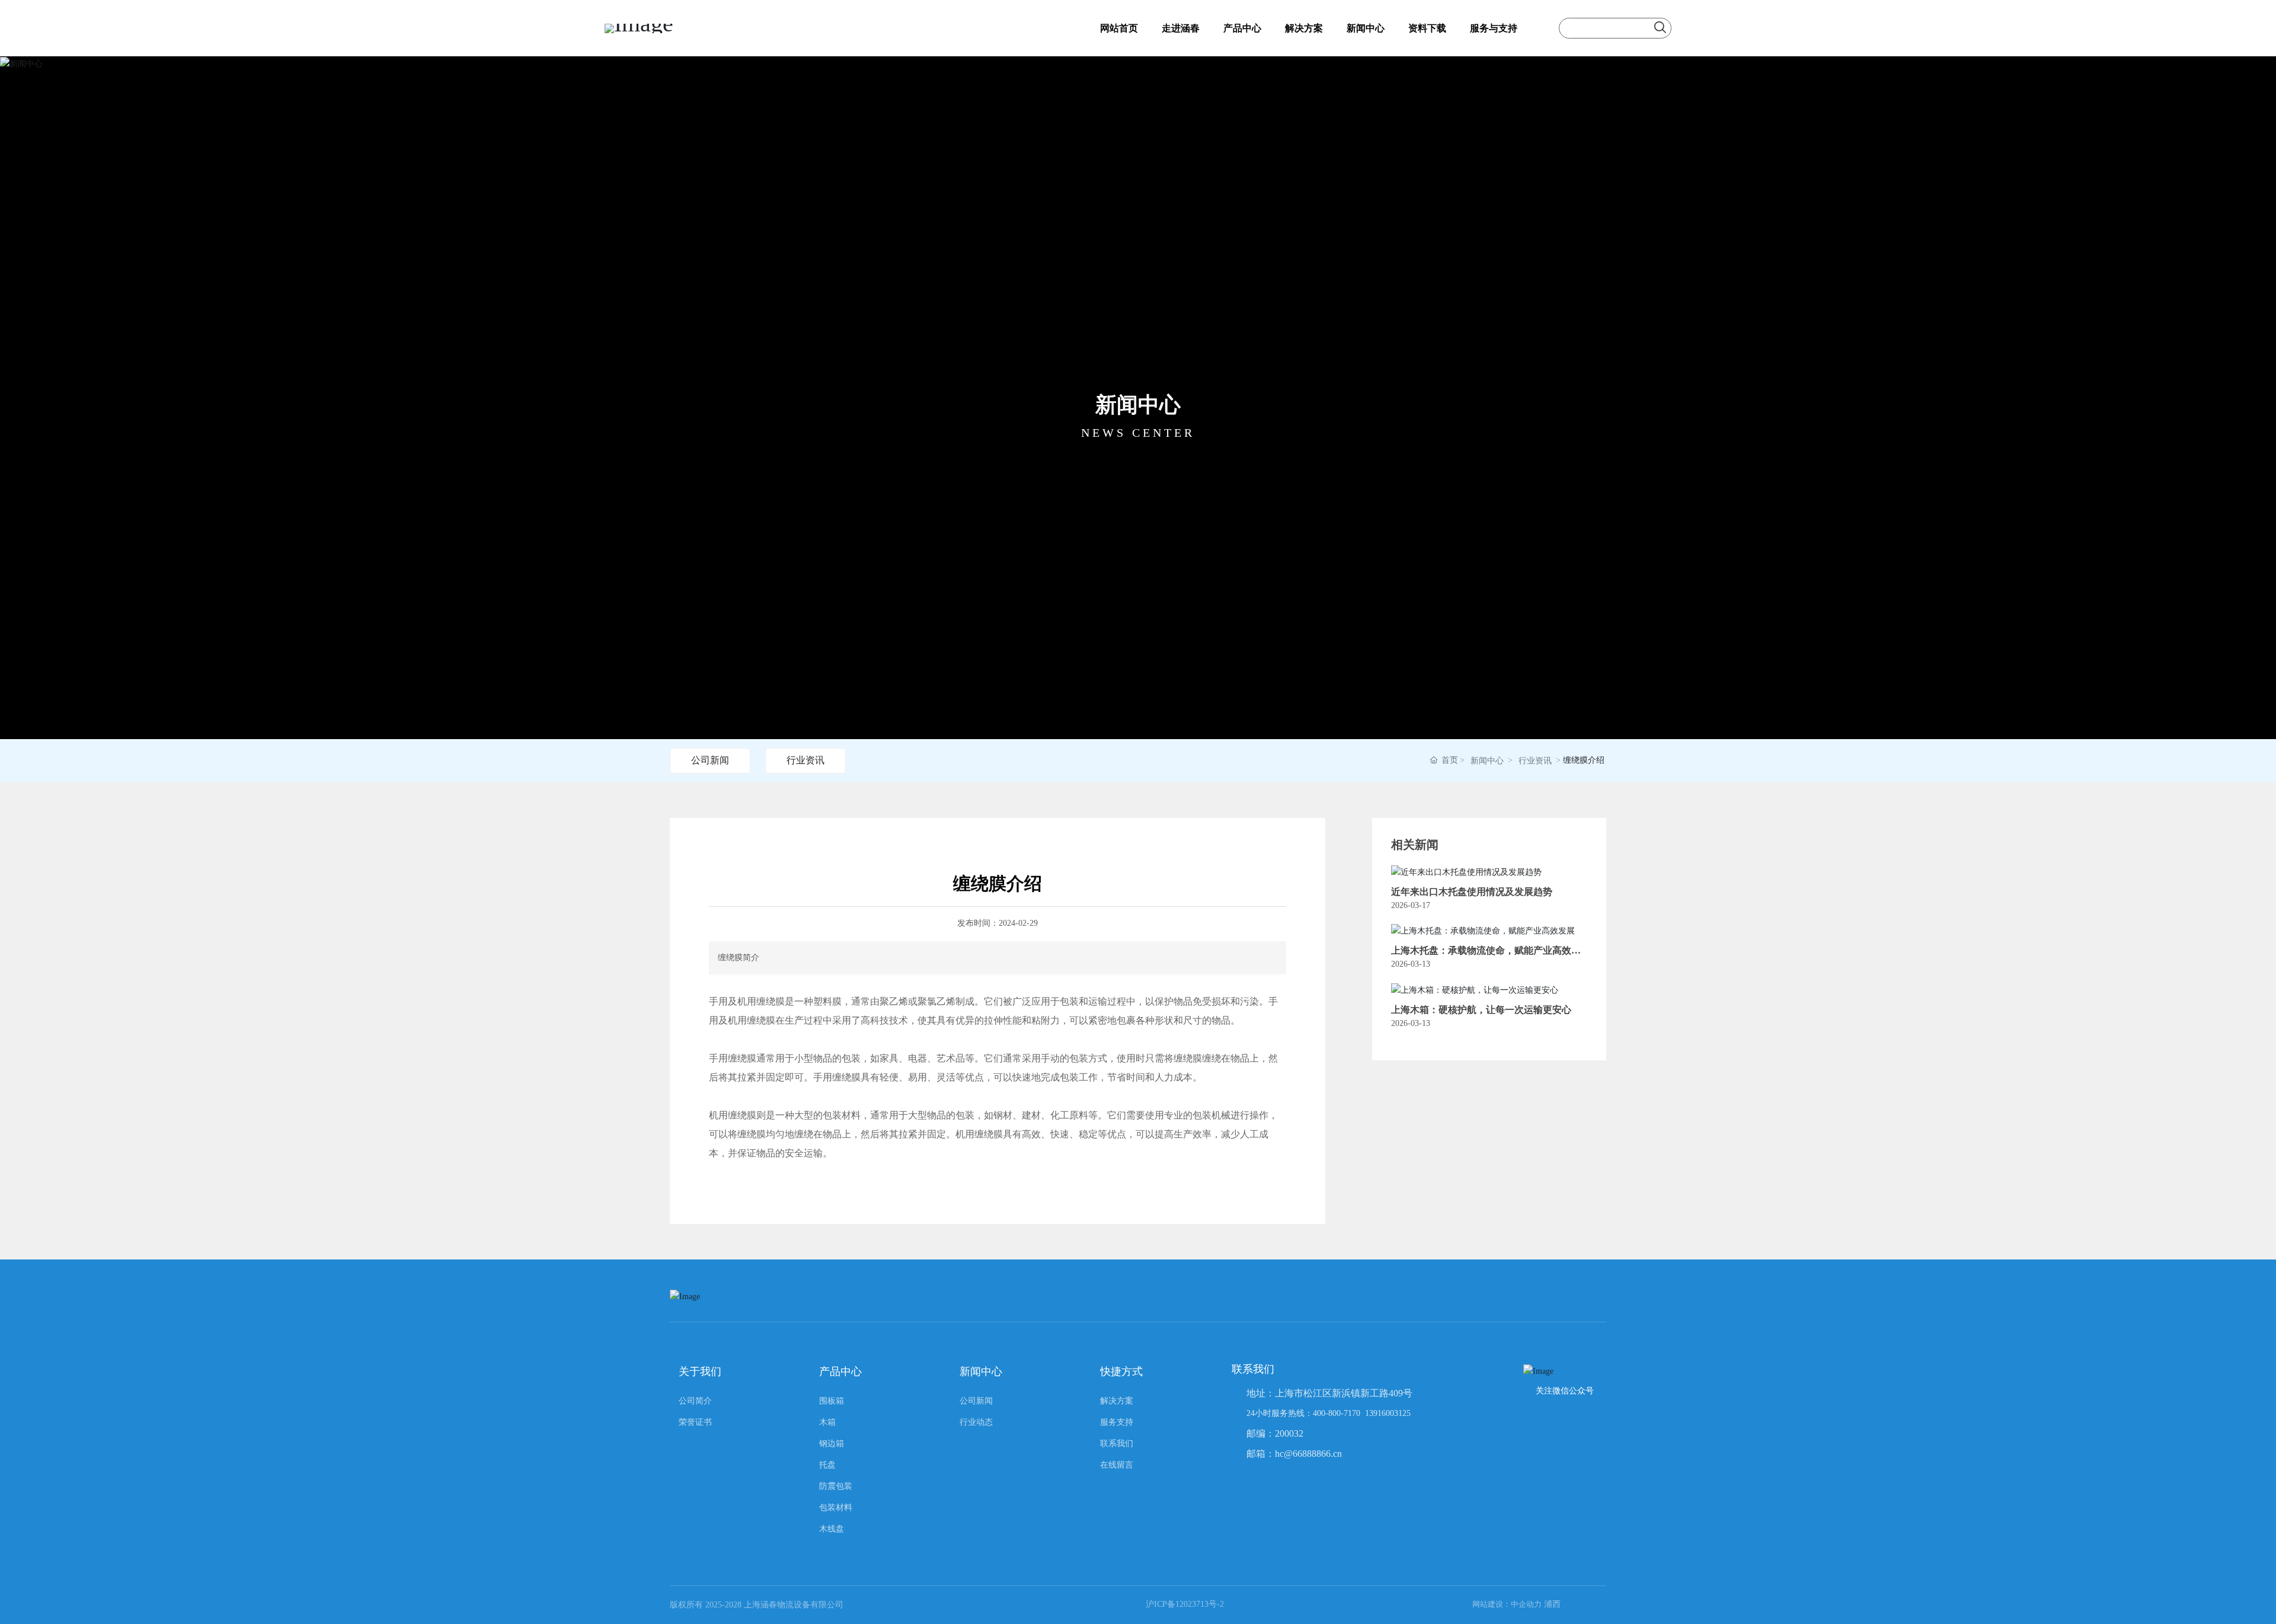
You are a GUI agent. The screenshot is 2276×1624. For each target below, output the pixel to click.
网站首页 (1119, 28)
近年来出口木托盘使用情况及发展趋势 (1472, 892)
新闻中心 (1366, 28)
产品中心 (1242, 28)
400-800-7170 (1337, 1413)
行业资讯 (805, 760)
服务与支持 (1494, 28)
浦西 (1552, 1604)
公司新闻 (710, 760)
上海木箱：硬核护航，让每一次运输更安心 (1481, 1010)
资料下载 (1427, 28)
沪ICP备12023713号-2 (1185, 1604)
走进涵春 (1181, 28)
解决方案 (1304, 28)
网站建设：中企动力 (1507, 1604)
